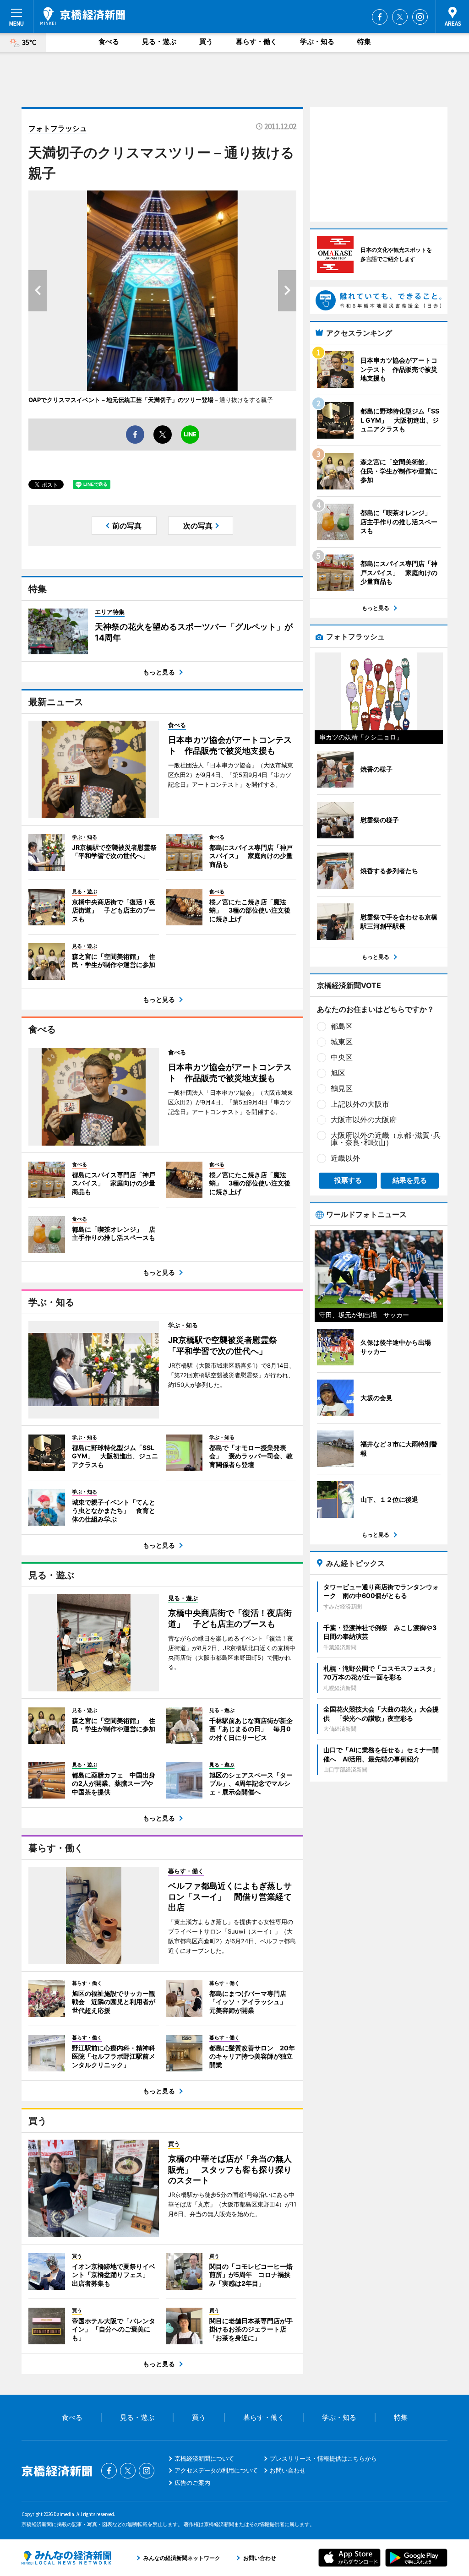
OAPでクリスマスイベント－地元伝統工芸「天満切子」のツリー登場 (121, 400)
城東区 (342, 1042)
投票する (348, 1180)
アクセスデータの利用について (216, 2470)
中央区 (342, 1057)
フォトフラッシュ (58, 128)
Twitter (400, 17)
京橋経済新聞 (83, 16)
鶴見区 (342, 1088)
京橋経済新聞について (204, 2458)
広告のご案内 (192, 2483)
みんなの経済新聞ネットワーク (66, 2558)
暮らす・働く (256, 41)
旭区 (338, 1073)
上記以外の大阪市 (360, 1104)
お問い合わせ (288, 2470)
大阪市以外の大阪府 (364, 1120)
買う (206, 41)
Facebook (380, 17)
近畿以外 (345, 1158)
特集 (364, 41)
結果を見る (410, 1180)
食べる (109, 41)
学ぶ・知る (317, 41)
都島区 (342, 1026)
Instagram (420, 17)
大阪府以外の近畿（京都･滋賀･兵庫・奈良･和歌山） (386, 1139)
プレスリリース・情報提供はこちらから (323, 2458)
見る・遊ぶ (159, 41)
